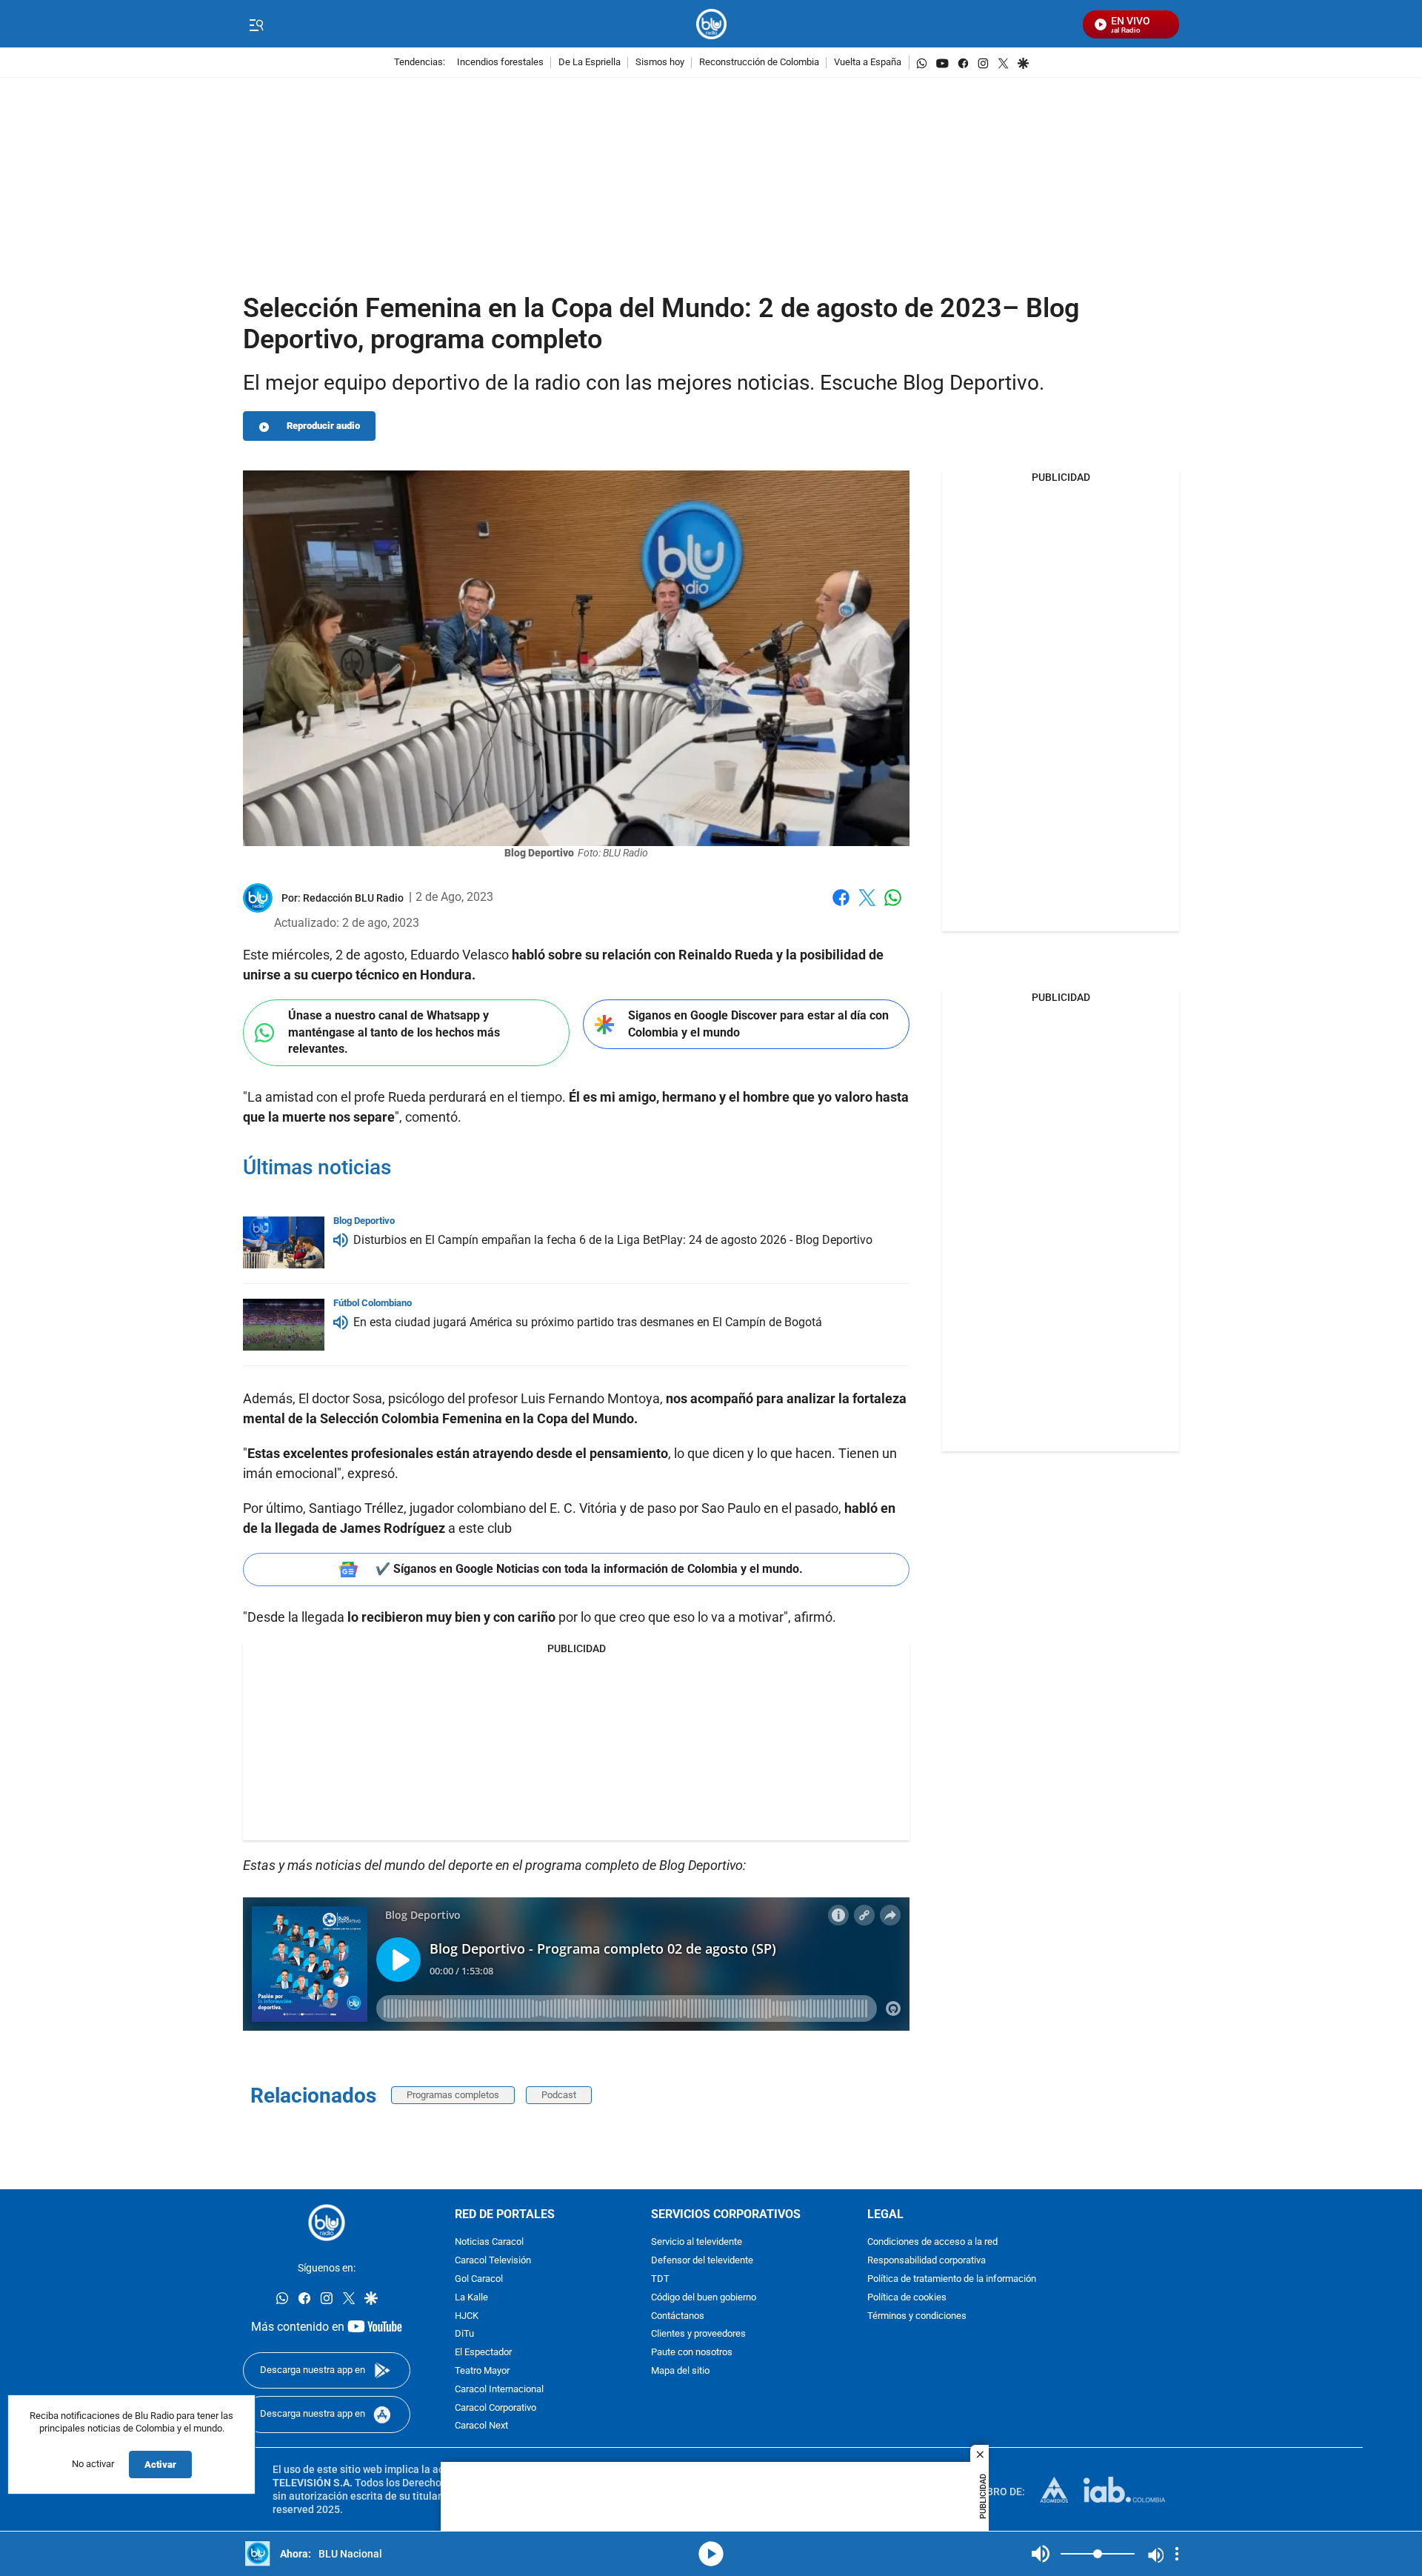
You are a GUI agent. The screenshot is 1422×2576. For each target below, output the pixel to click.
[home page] (711, 24)
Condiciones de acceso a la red (932, 2243)
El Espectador (483, 2353)
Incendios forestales (500, 63)
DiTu (464, 2335)
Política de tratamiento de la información (952, 2279)
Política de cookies (907, 2298)
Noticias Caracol (489, 2243)
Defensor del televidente (702, 2262)
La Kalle (471, 2298)
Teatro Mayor (482, 2371)
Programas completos (453, 2095)
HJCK (467, 2316)
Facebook (841, 906)
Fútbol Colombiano (373, 1303)
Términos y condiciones (917, 2316)
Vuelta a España (868, 63)
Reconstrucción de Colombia (759, 63)
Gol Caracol (479, 2279)
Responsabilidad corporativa (927, 2262)
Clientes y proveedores (698, 2335)
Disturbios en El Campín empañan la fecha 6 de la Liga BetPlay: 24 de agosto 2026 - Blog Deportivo (613, 1240)
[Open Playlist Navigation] (1177, 2554)
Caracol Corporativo (495, 2408)
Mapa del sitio (680, 2371)
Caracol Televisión (493, 2262)
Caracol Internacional (499, 2390)
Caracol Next (481, 2427)
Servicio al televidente (697, 2243)
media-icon (711, 2554)
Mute (1041, 2554)
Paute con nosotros (692, 2353)
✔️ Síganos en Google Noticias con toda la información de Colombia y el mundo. (589, 1569)
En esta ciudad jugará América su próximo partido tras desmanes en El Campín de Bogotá (588, 1322)
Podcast (559, 2095)
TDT (660, 2279)
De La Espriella (590, 63)
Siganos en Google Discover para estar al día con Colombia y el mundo (758, 1024)
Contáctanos (678, 2316)
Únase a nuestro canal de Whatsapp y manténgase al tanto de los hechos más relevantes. (394, 1032)
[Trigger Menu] (256, 24)
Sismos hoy (660, 63)
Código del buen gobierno (704, 2298)
